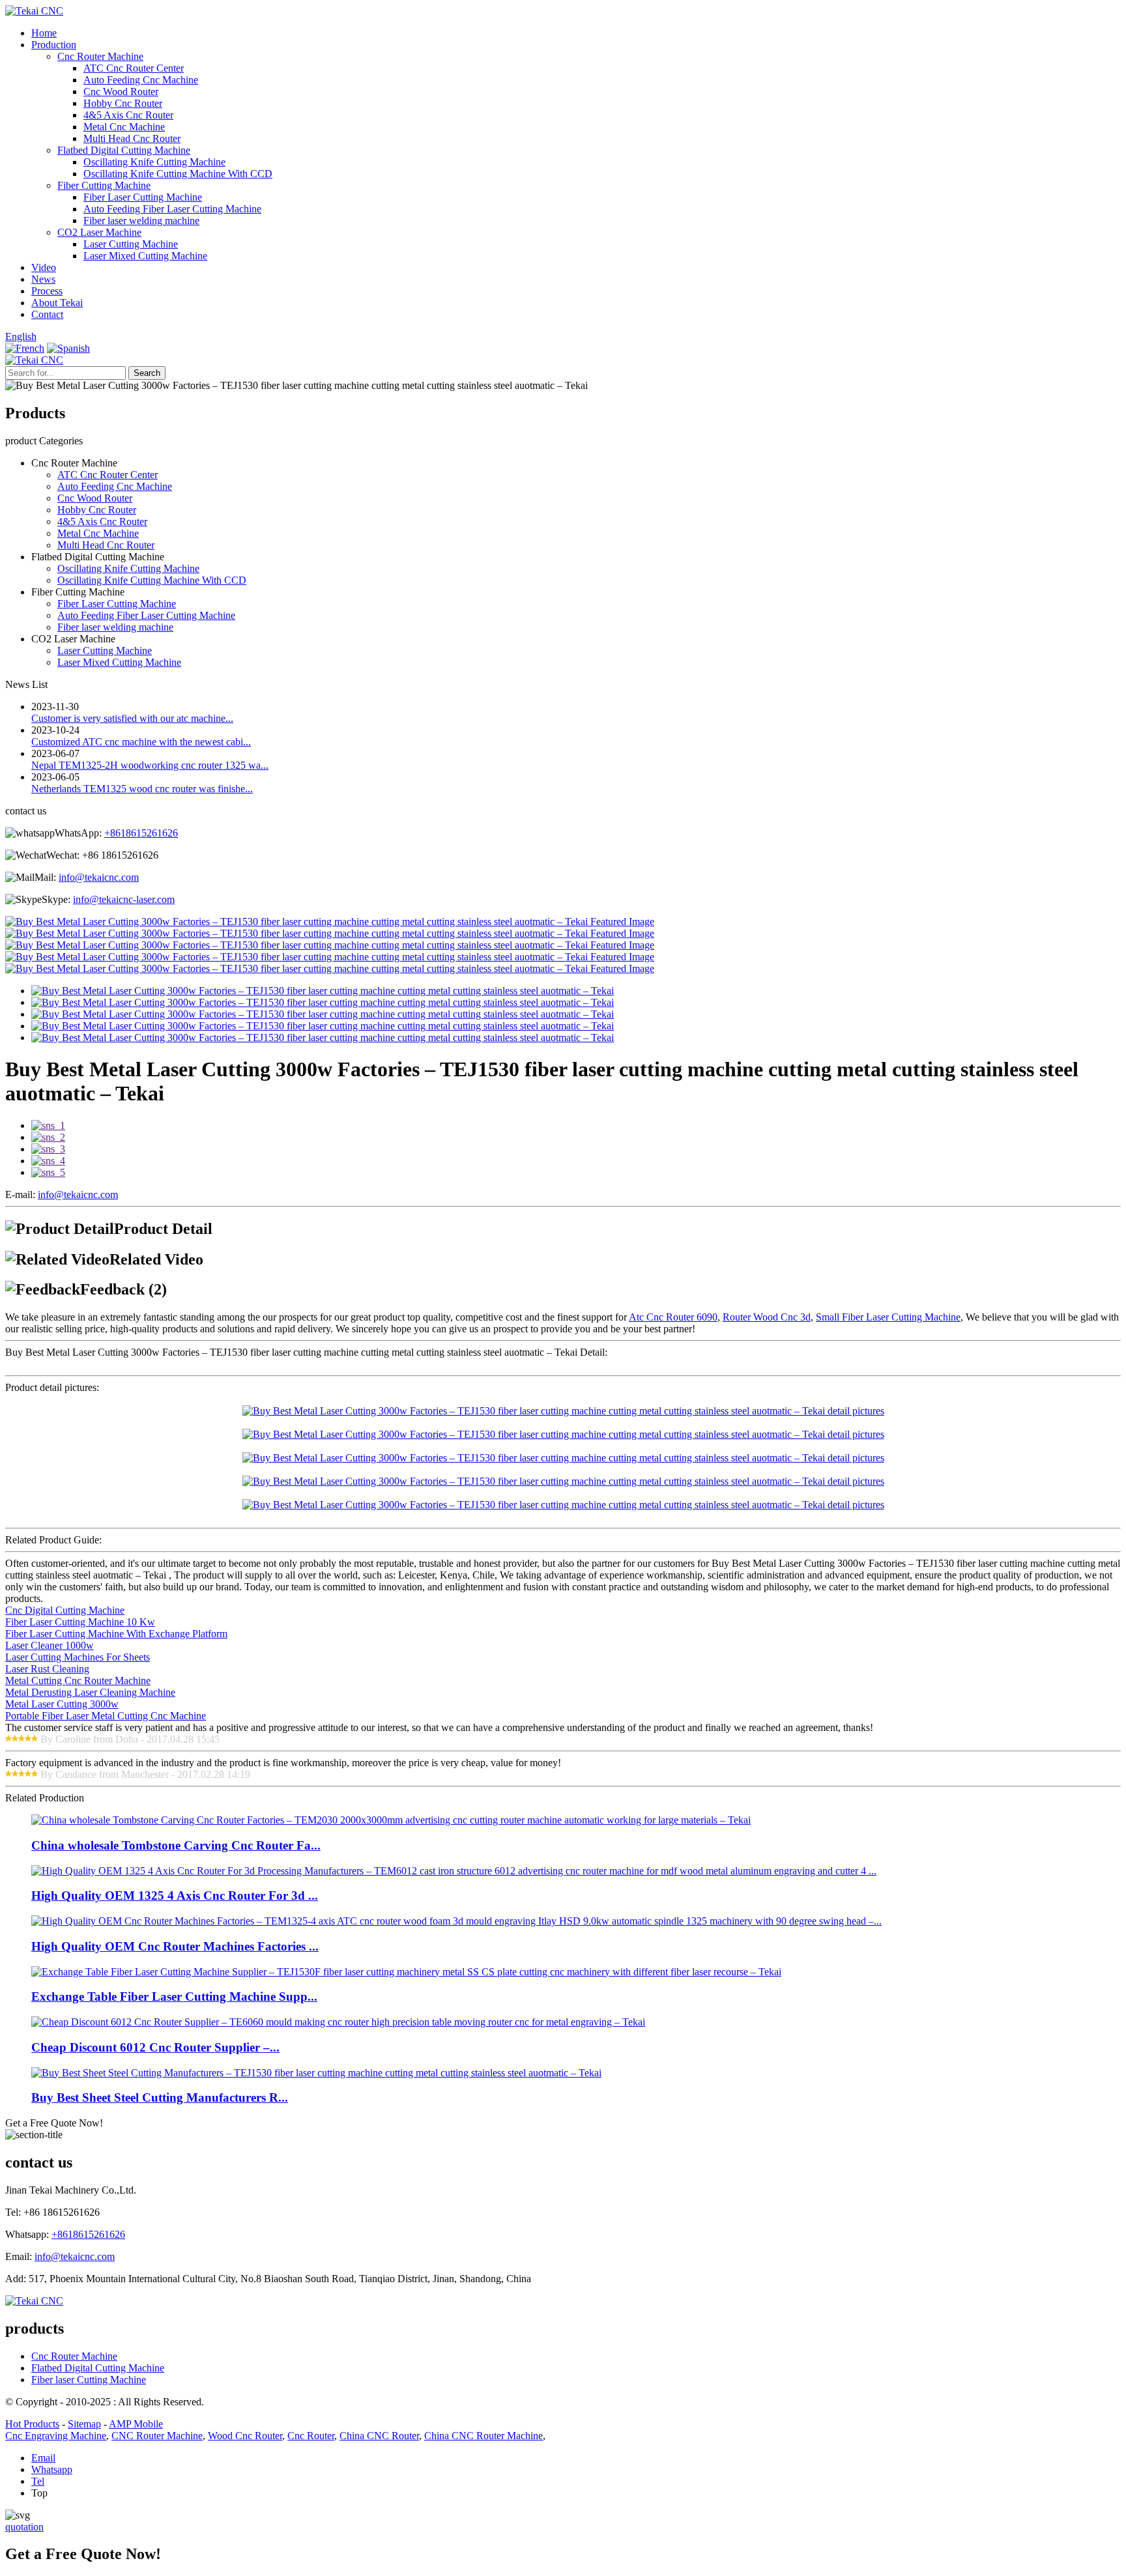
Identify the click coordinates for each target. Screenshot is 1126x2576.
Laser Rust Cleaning (47, 1669)
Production (54, 45)
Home (44, 33)
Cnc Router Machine (100, 56)
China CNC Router (379, 2436)
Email (43, 2458)
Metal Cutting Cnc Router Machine (78, 1681)
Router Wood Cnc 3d (767, 1317)
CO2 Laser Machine (99, 232)
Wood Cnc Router (245, 2436)
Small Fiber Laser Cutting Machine (888, 1317)
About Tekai (57, 303)
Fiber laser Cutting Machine (89, 2380)
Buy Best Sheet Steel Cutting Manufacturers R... (160, 2097)
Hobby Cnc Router (123, 103)
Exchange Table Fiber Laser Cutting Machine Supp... (174, 1996)
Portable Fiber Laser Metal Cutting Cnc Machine (106, 1716)
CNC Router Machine (157, 2436)
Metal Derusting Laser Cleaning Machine (90, 1692)
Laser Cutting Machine (131, 244)
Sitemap (84, 2424)
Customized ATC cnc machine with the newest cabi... (141, 742)
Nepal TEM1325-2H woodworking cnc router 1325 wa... (150, 765)
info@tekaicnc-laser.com (124, 899)
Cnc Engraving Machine (56, 2436)
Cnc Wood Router (121, 92)
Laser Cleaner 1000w (50, 1645)
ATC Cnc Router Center (134, 68)
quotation (24, 2527)
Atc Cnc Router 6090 (673, 1317)
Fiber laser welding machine (141, 221)
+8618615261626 (141, 833)
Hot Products (32, 2424)
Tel (38, 2481)
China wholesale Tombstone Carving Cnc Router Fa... (176, 1845)
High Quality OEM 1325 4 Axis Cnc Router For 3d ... (175, 1896)
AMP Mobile (136, 2424)
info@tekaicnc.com (99, 877)
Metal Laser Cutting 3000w (62, 1704)
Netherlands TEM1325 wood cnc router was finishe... (142, 789)
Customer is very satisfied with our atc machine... (132, 718)
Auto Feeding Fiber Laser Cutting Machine (172, 209)
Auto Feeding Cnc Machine (141, 80)
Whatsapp (52, 2469)
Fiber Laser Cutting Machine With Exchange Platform (116, 1634)
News (43, 279)
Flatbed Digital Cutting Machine (124, 150)
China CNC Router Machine (484, 2436)
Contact (47, 314)
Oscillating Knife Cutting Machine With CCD (178, 174)
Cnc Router (311, 2436)
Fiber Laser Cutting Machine (143, 197)
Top (39, 2493)
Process (47, 291)
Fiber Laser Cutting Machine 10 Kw (80, 1622)
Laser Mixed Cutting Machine (145, 256)
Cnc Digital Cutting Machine (65, 1610)
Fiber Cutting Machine (104, 185)
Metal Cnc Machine (124, 127)
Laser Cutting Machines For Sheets (78, 1657)
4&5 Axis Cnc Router (128, 115)
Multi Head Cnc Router (132, 138)
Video (44, 267)
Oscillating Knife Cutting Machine (154, 162)
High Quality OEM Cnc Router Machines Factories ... (175, 1946)
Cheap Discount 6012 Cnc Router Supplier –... (155, 2047)
